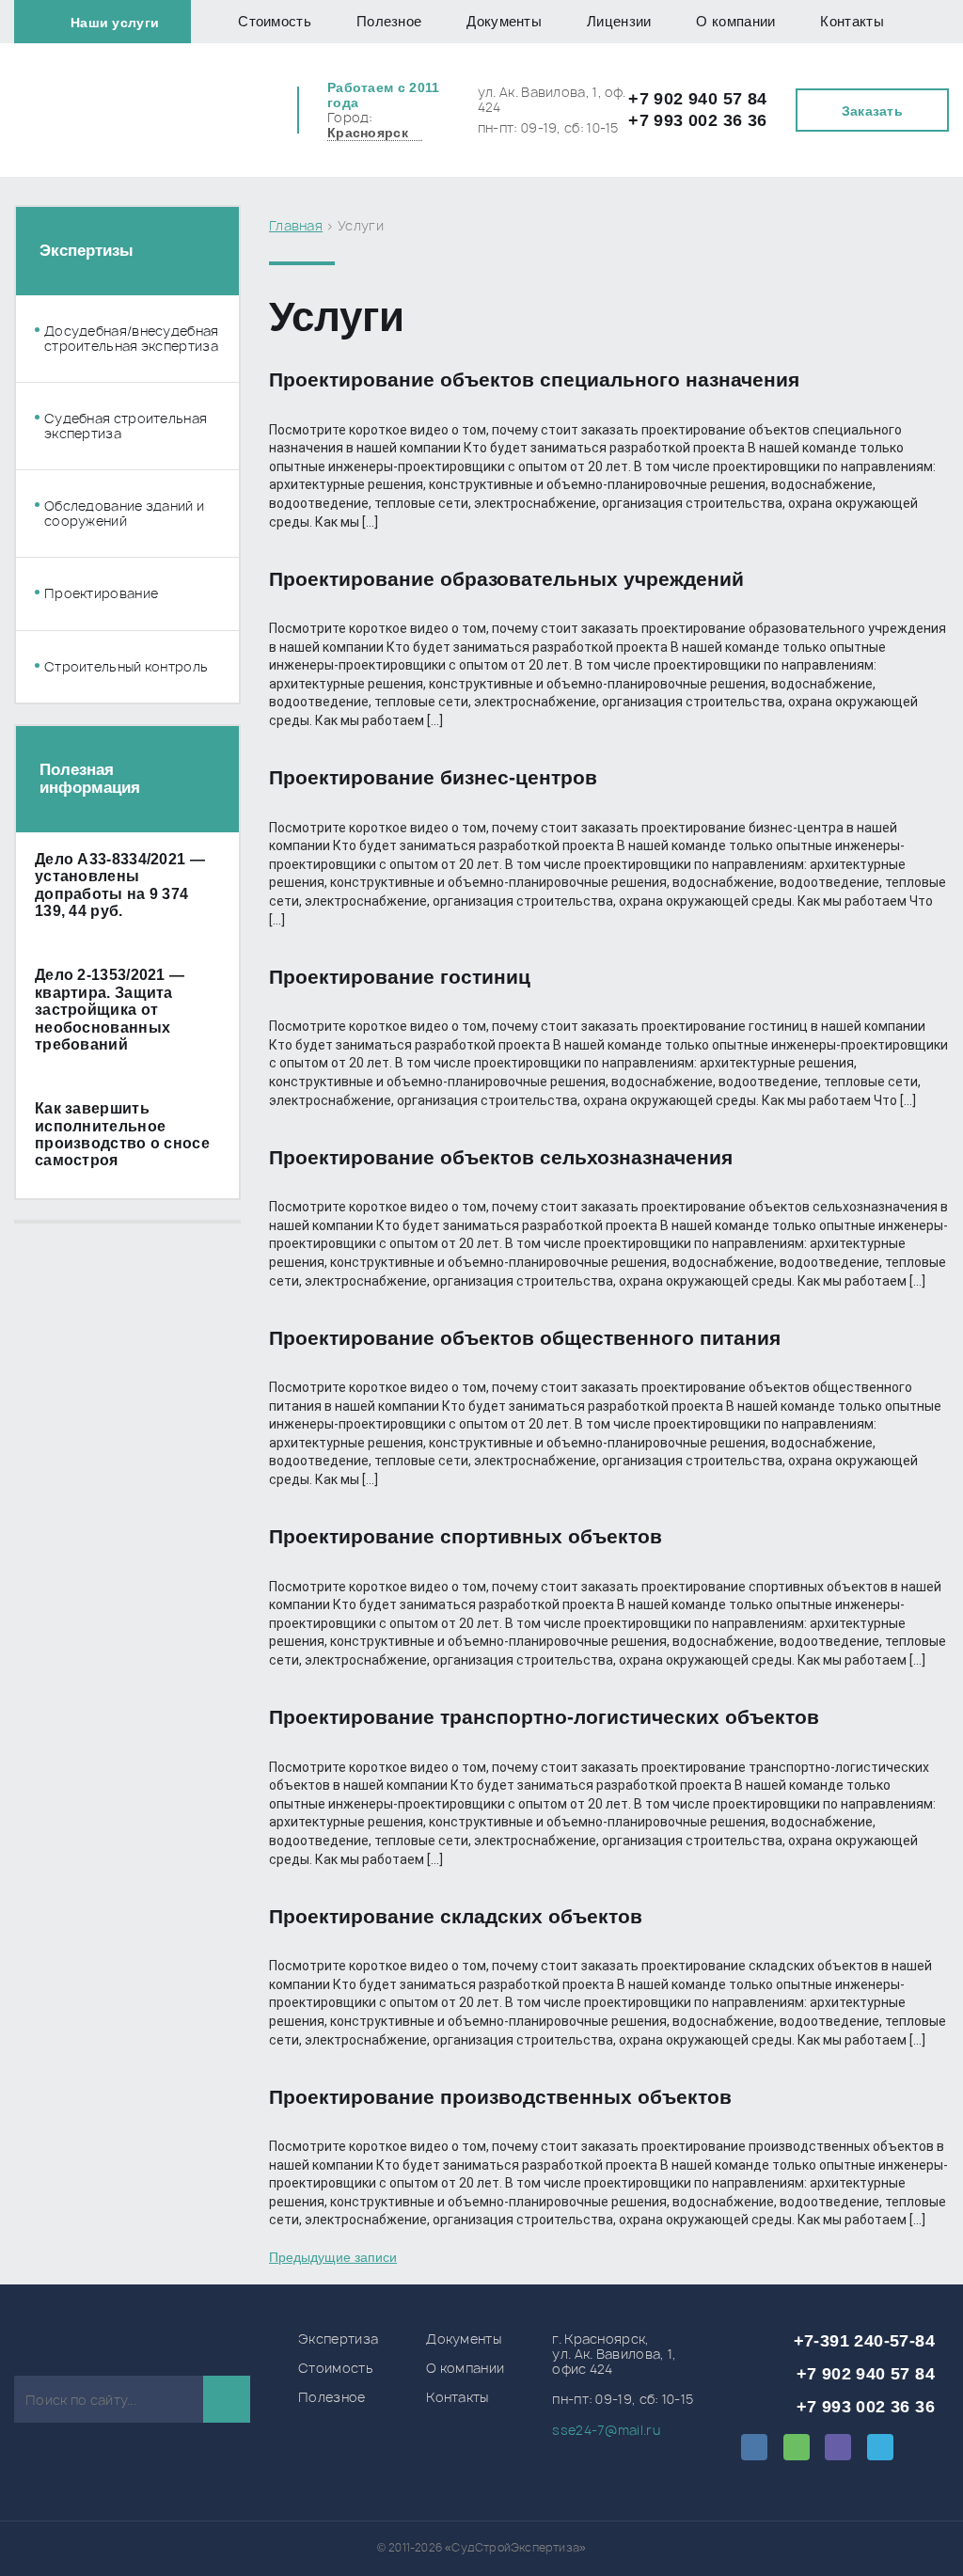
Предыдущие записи (333, 2257)
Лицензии (619, 21)
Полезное (389, 21)
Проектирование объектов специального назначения (534, 379)
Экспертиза (338, 2339)
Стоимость (275, 21)
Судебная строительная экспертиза (126, 426)
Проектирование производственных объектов (500, 2097)
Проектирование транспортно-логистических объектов (544, 1717)
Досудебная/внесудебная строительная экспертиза (132, 339)
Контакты (852, 21)
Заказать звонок (872, 118)
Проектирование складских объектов (456, 1916)
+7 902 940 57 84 (697, 99)
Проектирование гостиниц (400, 977)
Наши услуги (115, 23)
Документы (504, 21)
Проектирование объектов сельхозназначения (501, 1157)
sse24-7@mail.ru (606, 2430)
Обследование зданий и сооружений (124, 514)
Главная (296, 225)
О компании (735, 21)
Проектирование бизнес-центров (433, 777)
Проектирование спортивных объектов (466, 1536)
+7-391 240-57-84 (864, 2341)
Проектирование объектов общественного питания (525, 1338)
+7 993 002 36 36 (697, 120)
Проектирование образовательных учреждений (506, 579)
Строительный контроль (126, 667)
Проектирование (101, 593)
